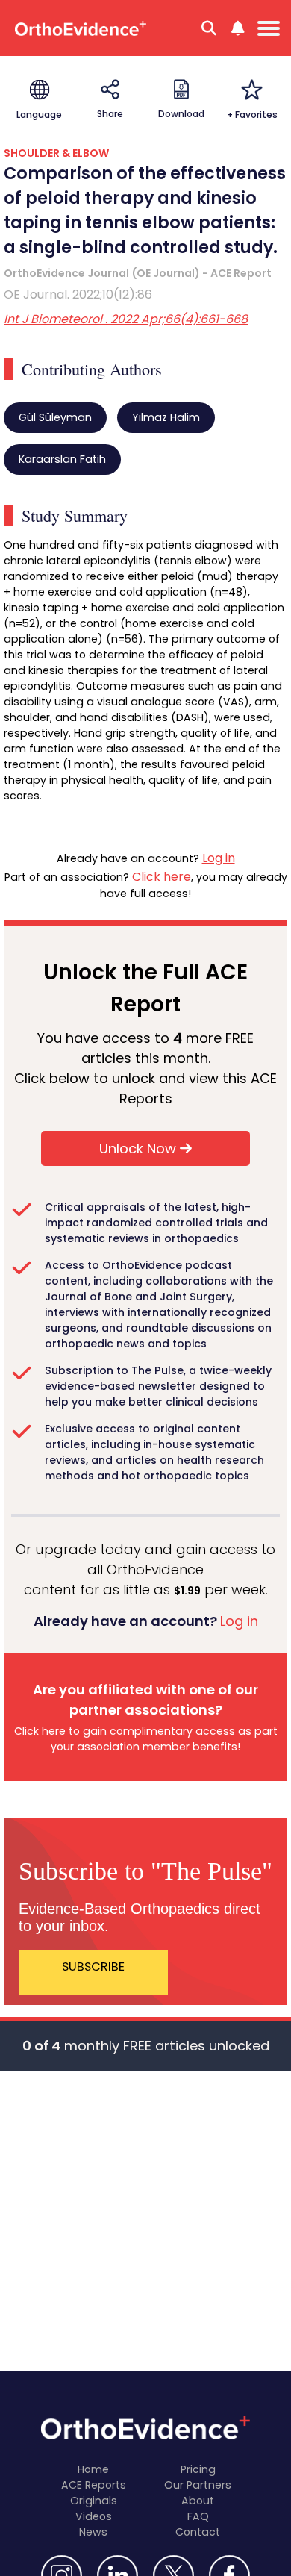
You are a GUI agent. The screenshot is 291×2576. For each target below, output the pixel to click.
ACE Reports (94, 2485)
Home (93, 2469)
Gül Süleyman (55, 417)
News (93, 2532)
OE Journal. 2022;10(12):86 (78, 294)
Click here (162, 877)
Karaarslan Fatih (62, 459)
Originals (94, 2501)
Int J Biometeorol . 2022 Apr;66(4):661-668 (126, 319)
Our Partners (198, 2485)
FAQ (198, 2516)
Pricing (198, 2469)
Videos (94, 2516)
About (198, 2501)
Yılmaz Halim (166, 417)
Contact (198, 2532)
